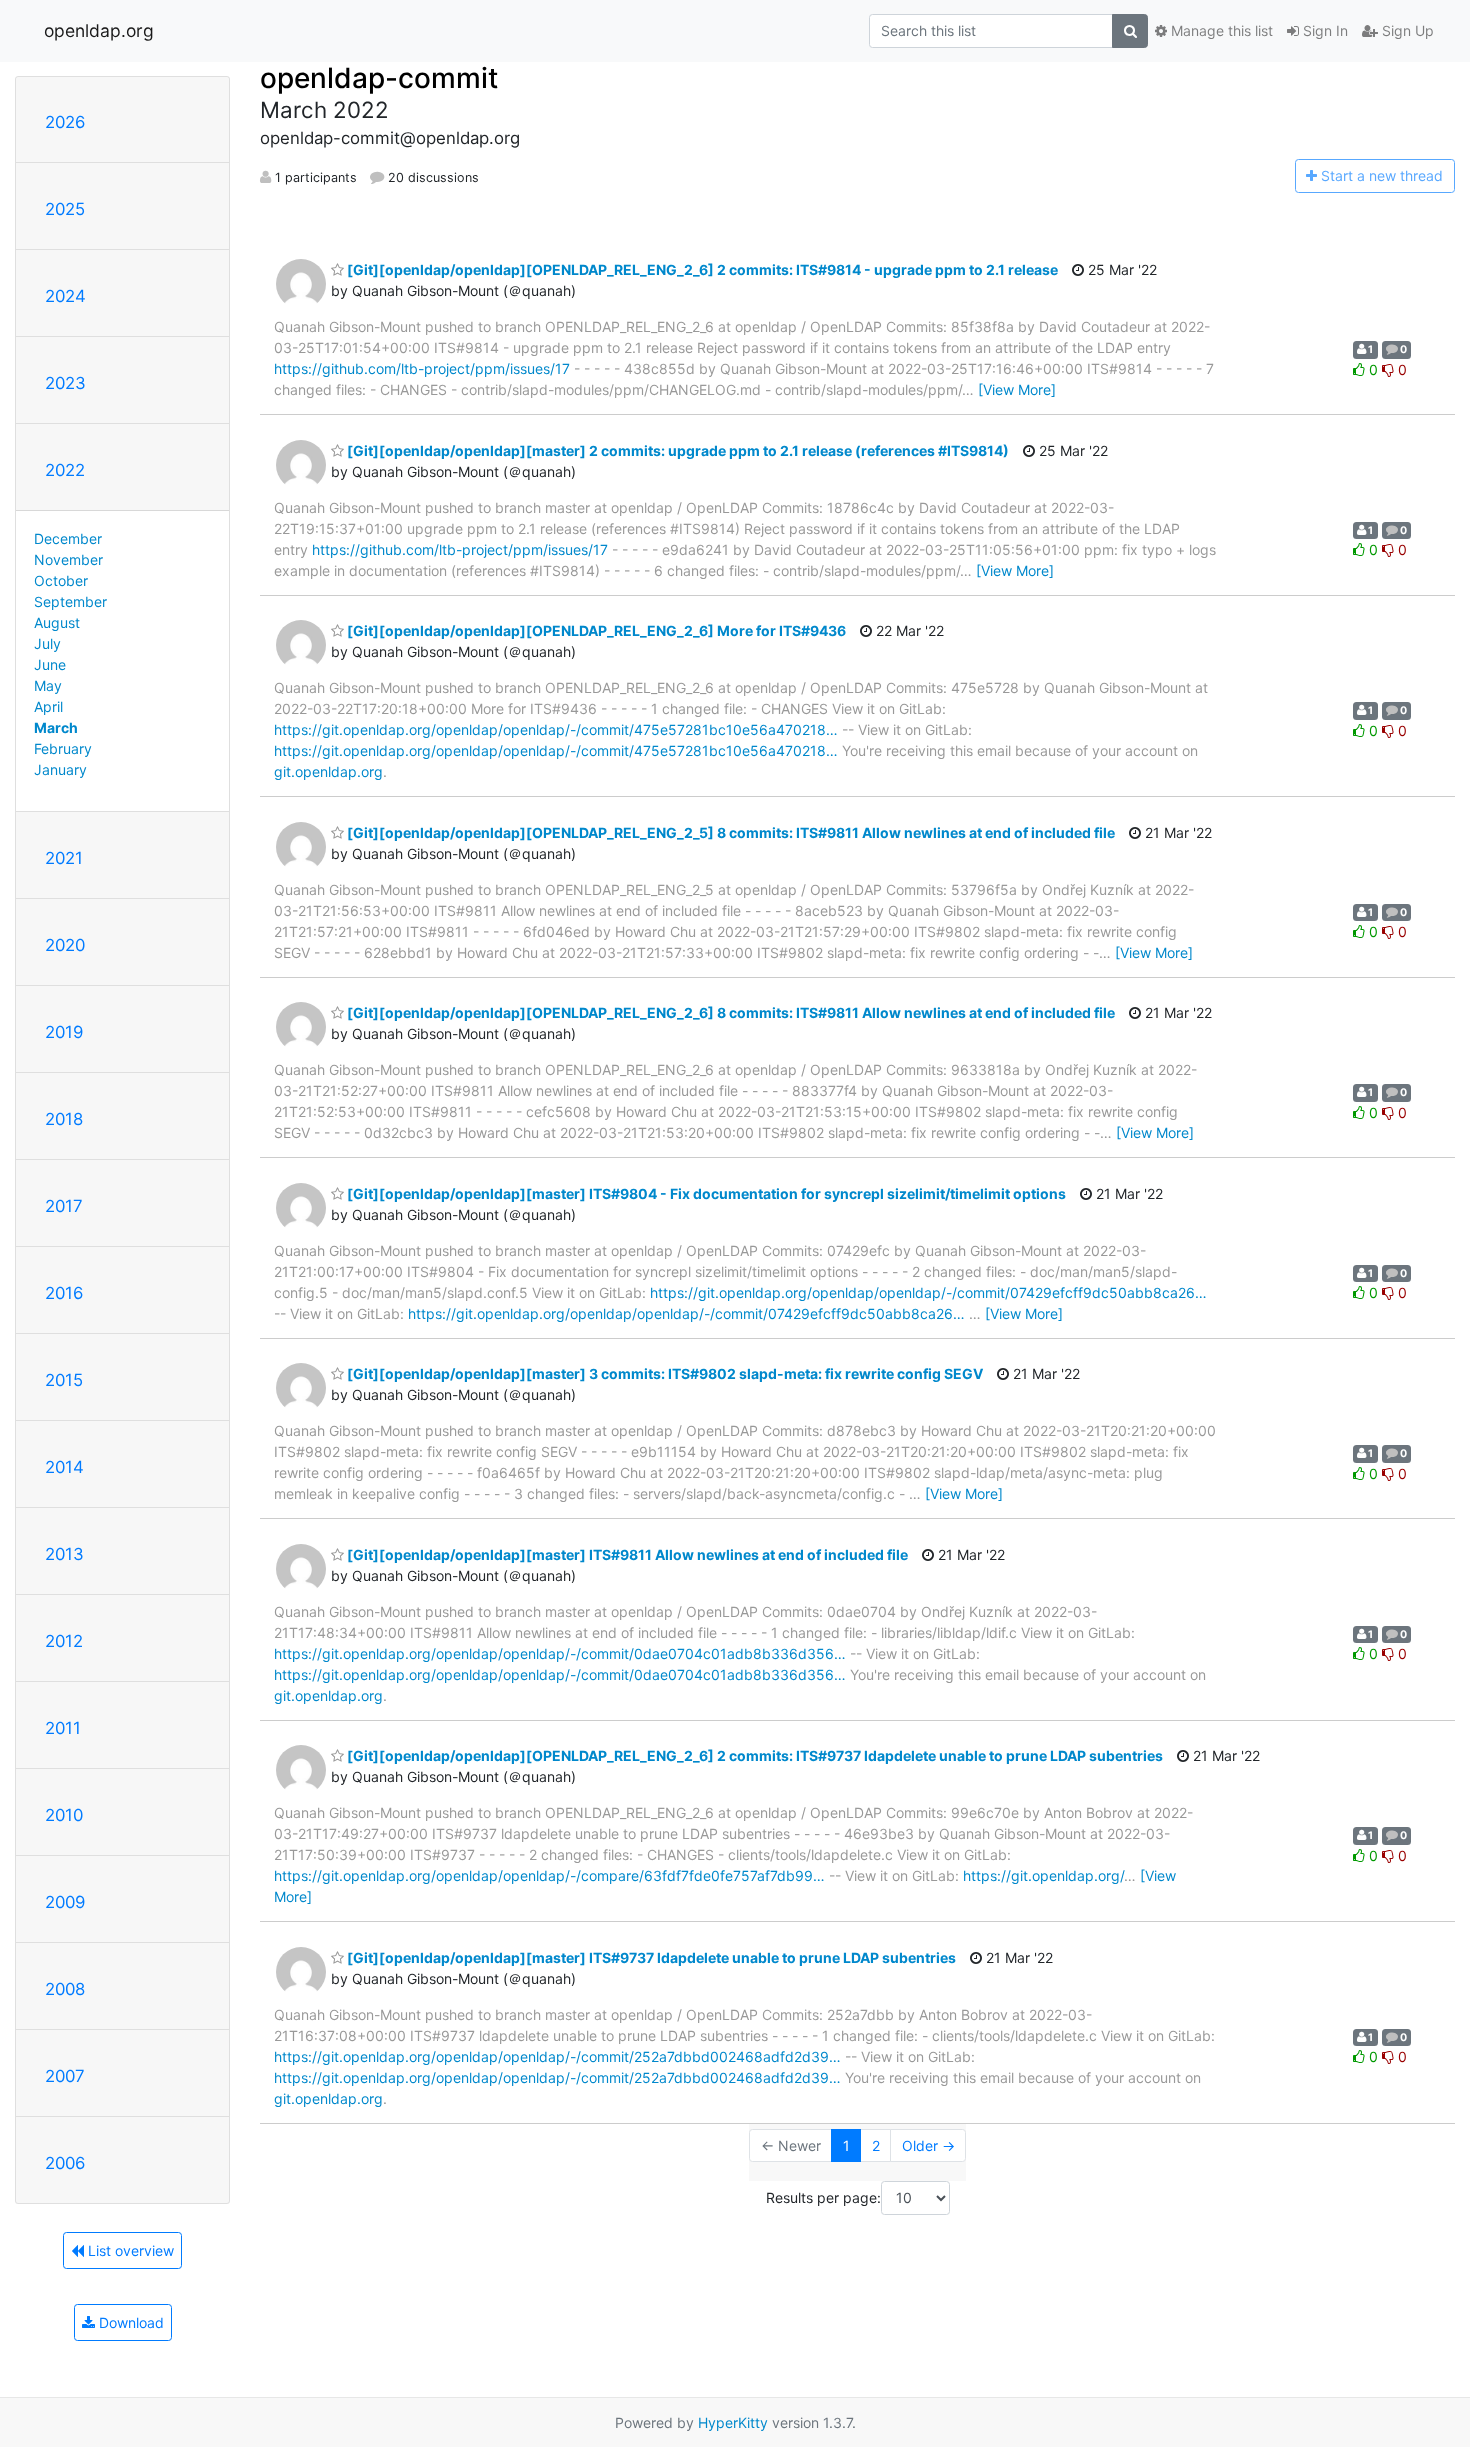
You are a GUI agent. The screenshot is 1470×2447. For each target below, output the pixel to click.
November (68, 559)
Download (129, 2322)
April (48, 706)
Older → (928, 2145)
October (61, 580)
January (60, 769)
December (68, 538)
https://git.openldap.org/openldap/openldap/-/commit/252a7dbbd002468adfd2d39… (557, 2056)
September (70, 601)
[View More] (1017, 389)
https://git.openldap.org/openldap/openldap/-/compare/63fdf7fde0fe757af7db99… (549, 1875)
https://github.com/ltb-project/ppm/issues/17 (422, 368)
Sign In (1323, 30)
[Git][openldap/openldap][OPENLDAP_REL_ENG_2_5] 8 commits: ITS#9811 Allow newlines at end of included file (729, 832)
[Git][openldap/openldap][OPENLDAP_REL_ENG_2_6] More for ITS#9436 (595, 630)
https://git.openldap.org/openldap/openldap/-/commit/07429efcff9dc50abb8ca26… (928, 1292)
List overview (129, 2250)
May (48, 685)
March (56, 727)
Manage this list (1220, 30)
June (50, 664)
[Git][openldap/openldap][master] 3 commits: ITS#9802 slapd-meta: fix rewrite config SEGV (663, 1373)
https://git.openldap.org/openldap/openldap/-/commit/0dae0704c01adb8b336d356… (560, 1653)
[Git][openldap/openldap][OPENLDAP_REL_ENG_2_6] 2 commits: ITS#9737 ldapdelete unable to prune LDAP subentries (753, 1755)
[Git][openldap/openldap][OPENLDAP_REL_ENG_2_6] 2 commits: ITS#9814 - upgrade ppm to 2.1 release (701, 269)
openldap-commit (379, 78)
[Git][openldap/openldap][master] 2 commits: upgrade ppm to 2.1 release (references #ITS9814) (676, 450)
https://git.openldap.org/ (1043, 1875)
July (47, 643)
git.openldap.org (328, 771)
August (57, 622)
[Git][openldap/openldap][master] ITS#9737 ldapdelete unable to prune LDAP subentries (650, 1957)
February (63, 748)
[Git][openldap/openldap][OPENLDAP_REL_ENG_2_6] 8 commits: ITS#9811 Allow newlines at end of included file (729, 1012)
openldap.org (99, 30)
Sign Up (1406, 30)
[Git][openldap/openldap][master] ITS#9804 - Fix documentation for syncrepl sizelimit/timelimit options (705, 1193)
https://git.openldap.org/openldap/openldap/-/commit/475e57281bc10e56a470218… (556, 729)
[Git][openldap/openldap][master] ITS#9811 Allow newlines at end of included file (626, 1554)
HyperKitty (733, 2422)
